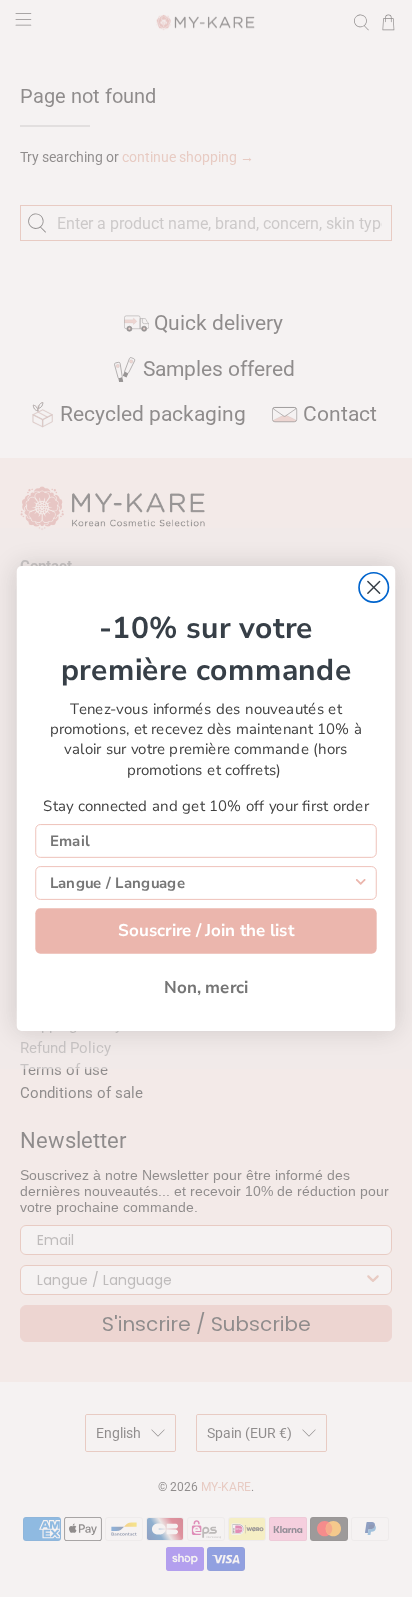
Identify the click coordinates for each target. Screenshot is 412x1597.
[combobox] (201, 883)
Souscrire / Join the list (206, 930)
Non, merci (206, 987)
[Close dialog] (373, 587)
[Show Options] (360, 883)
